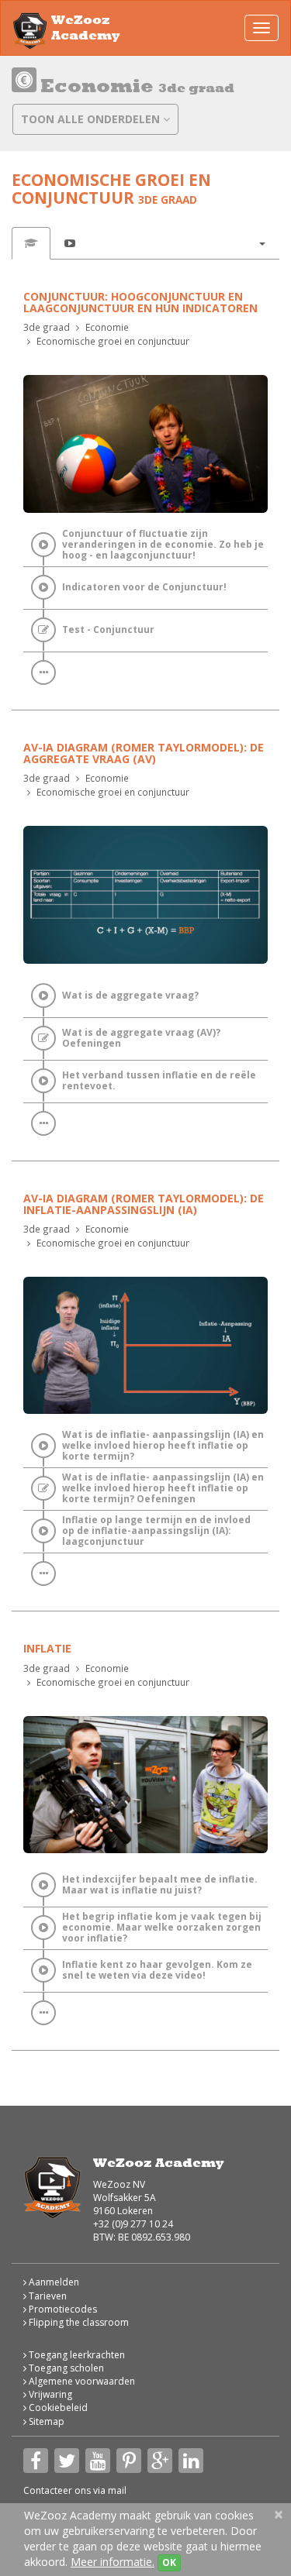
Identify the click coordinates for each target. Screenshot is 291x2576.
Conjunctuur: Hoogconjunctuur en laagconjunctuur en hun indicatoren (140, 302)
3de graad (47, 327)
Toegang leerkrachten (76, 2355)
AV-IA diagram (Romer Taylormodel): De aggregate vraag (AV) (144, 753)
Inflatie (47, 1648)
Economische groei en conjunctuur (113, 341)
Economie (107, 327)
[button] (262, 243)
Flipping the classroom (78, 2322)
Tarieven (47, 2296)
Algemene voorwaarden (81, 2381)
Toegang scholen (65, 2368)
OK (169, 2562)
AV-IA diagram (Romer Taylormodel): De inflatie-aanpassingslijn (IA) (144, 1204)
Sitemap (45, 2421)
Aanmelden (53, 2282)
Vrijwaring (49, 2394)
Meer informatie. (113, 2562)
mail (117, 2490)
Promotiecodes (62, 2309)
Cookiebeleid (57, 2407)
